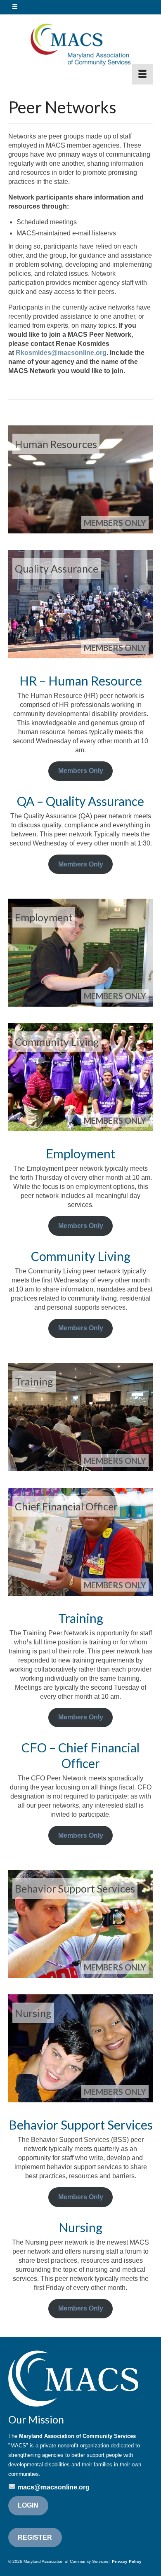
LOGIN (28, 2505)
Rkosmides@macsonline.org (61, 353)
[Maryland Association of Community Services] (80, 44)
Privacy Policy (127, 2561)
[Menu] (142, 74)
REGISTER (35, 2537)
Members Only (81, 771)
